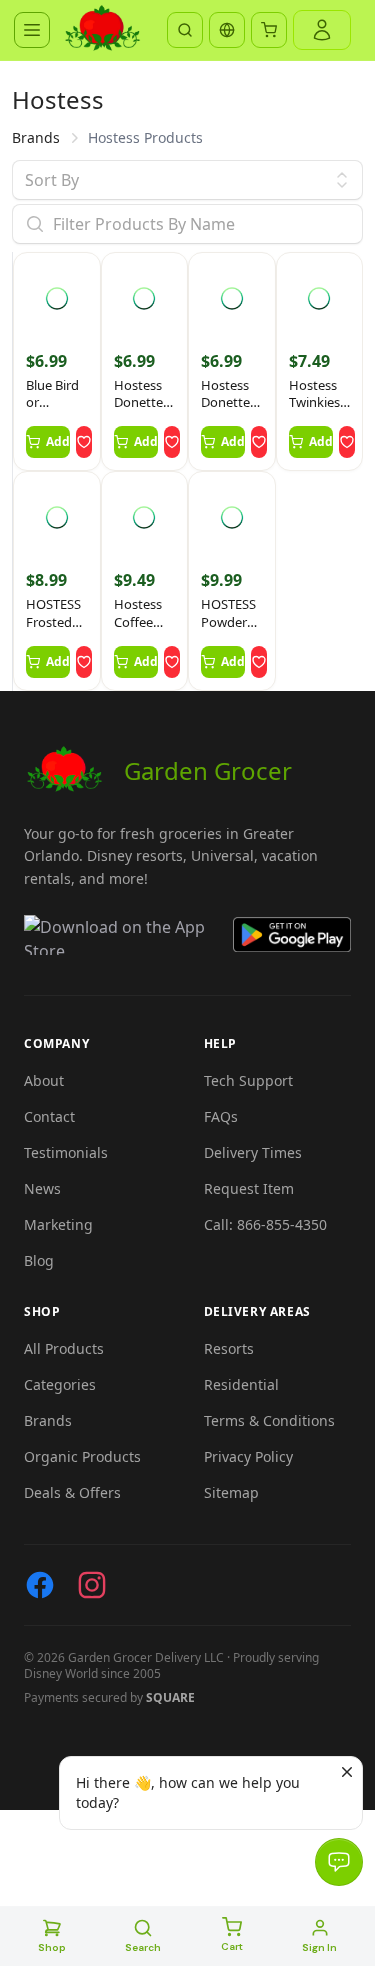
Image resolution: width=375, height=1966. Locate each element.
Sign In (319, 1947)
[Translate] (227, 30)
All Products (64, 1348)
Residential (241, 1384)
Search (143, 1947)
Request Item (249, 1188)
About (44, 1080)
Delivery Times (253, 1152)
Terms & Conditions (269, 1420)
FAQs (221, 1116)
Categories (60, 1384)
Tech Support (248, 1080)
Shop (52, 1947)
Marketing (58, 1224)
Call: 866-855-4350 (265, 1224)
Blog (39, 1260)
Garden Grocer (208, 770)
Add (58, 441)
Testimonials (66, 1152)
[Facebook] (40, 1585)
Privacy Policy (248, 1456)
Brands (36, 137)
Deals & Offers (72, 1492)
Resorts (229, 1348)
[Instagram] (92, 1585)
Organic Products (82, 1456)
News (42, 1188)
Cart (232, 1946)
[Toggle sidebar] (32, 30)
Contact (49, 1116)
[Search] (185, 30)
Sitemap (231, 1492)
